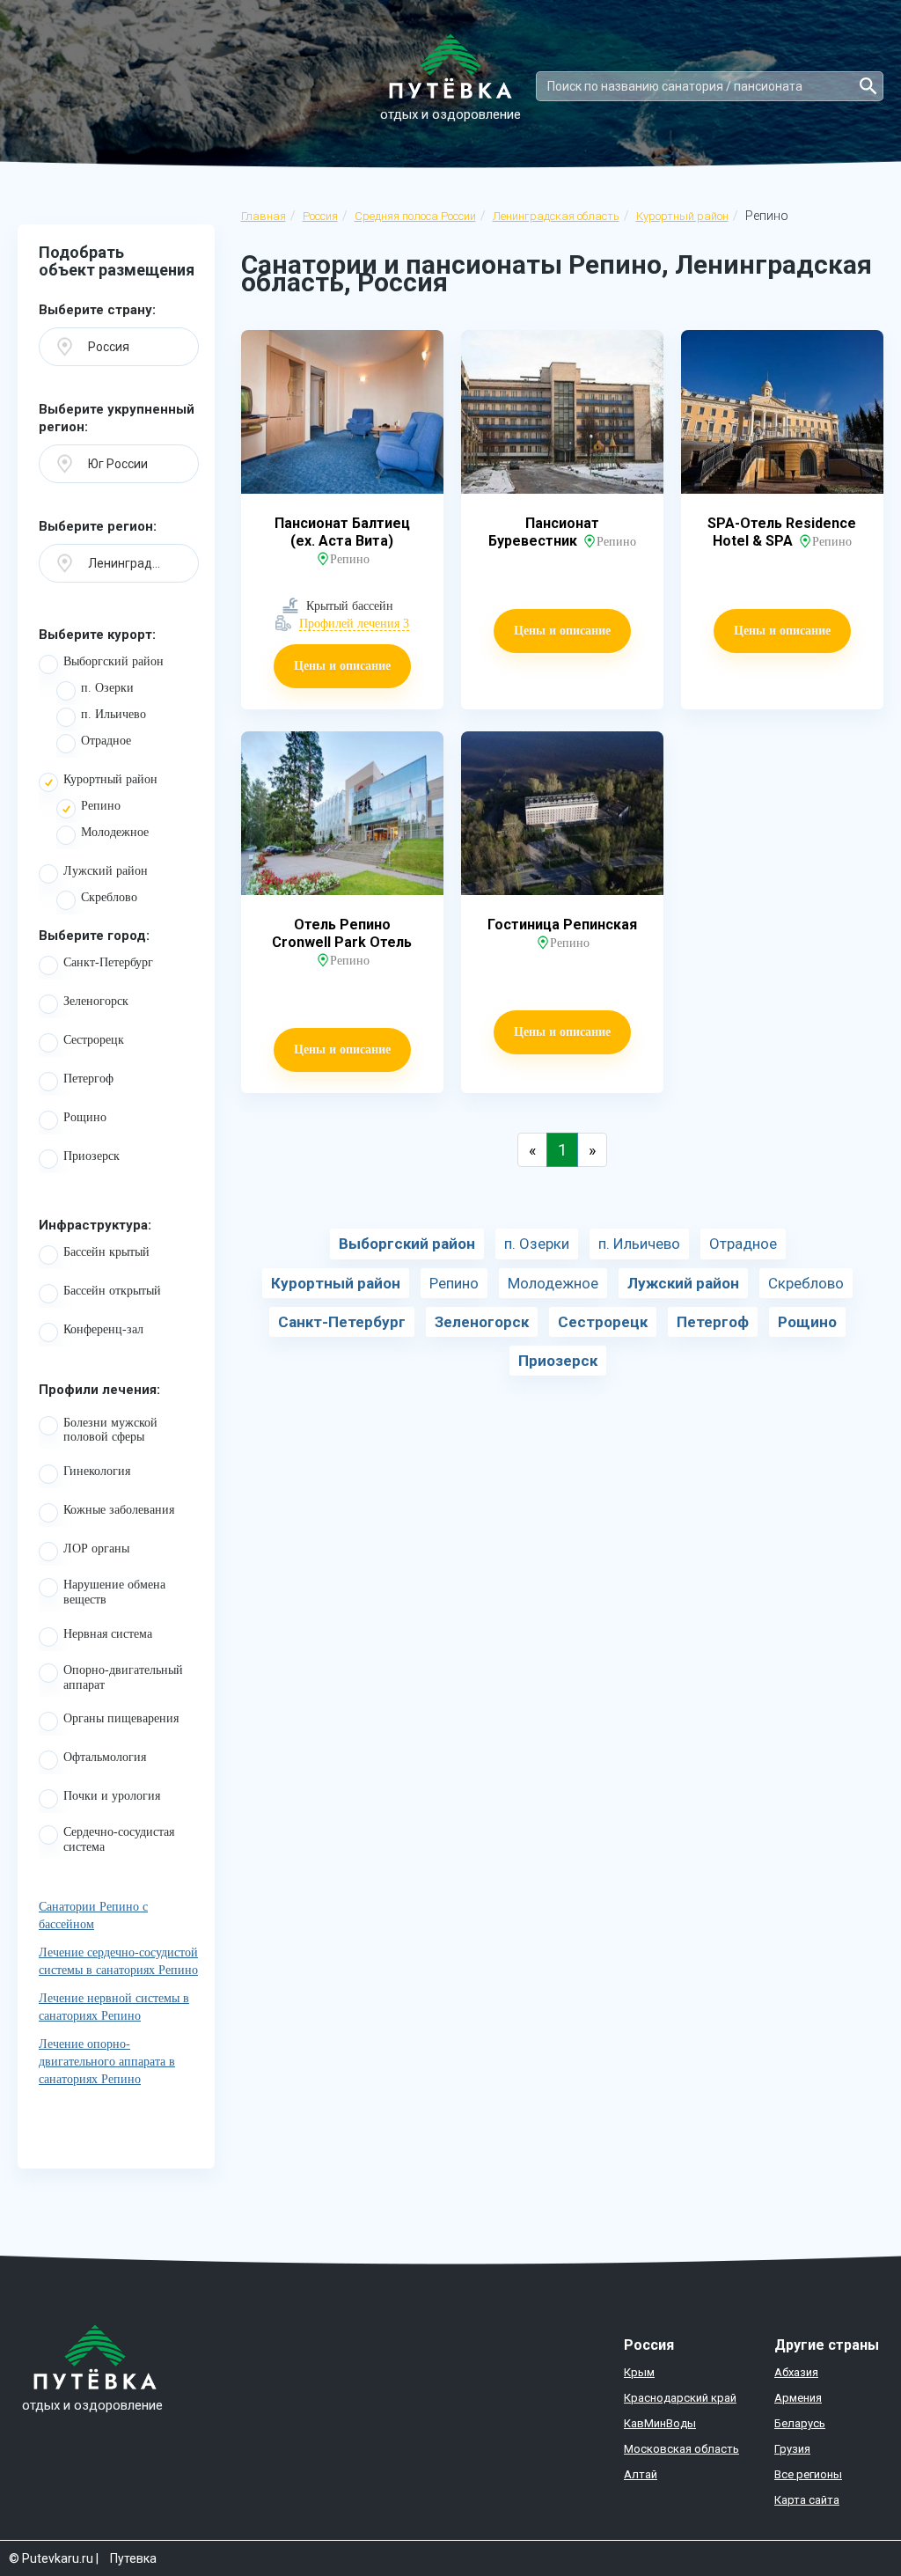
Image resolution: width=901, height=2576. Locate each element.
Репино (101, 806)
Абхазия (796, 2372)
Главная (264, 216)
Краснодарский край (680, 2398)
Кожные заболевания (119, 1510)
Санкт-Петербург (108, 962)
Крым (639, 2372)
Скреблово (109, 897)
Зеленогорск (96, 1001)
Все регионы (808, 2474)
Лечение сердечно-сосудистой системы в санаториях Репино (118, 1961)
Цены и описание (342, 666)
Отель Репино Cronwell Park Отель (342, 933)
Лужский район (106, 871)
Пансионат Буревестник (544, 532)
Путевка (133, 2558)
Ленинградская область (556, 216)
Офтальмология (105, 1757)
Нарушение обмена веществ (114, 1592)
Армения (798, 2398)
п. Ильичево (114, 714)
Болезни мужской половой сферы (110, 1430)
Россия (320, 216)
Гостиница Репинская (562, 925)
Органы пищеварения (121, 1718)
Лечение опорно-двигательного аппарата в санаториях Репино (107, 2062)
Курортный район (682, 216)
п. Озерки (107, 688)
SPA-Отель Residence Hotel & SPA (782, 532)
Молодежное (115, 832)
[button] (119, 347)
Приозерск (92, 1156)
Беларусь (800, 2423)
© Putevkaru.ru (51, 2558)
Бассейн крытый (106, 1252)
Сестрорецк (94, 1040)
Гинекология (97, 1471)
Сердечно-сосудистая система (119, 1839)
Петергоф (88, 1079)
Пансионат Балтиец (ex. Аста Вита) (342, 532)
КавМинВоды (660, 2423)
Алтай (641, 2474)
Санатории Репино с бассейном (93, 1915)
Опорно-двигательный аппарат (123, 1677)
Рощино (85, 1117)
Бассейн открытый (112, 1291)
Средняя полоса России (415, 216)
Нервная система (108, 1634)
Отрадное (106, 741)
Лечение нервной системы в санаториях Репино (114, 2007)
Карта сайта (807, 2500)
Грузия (792, 2449)
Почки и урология (112, 1796)
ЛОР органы (96, 1549)
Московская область (681, 2449)
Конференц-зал (103, 1329)
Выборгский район (114, 661)
